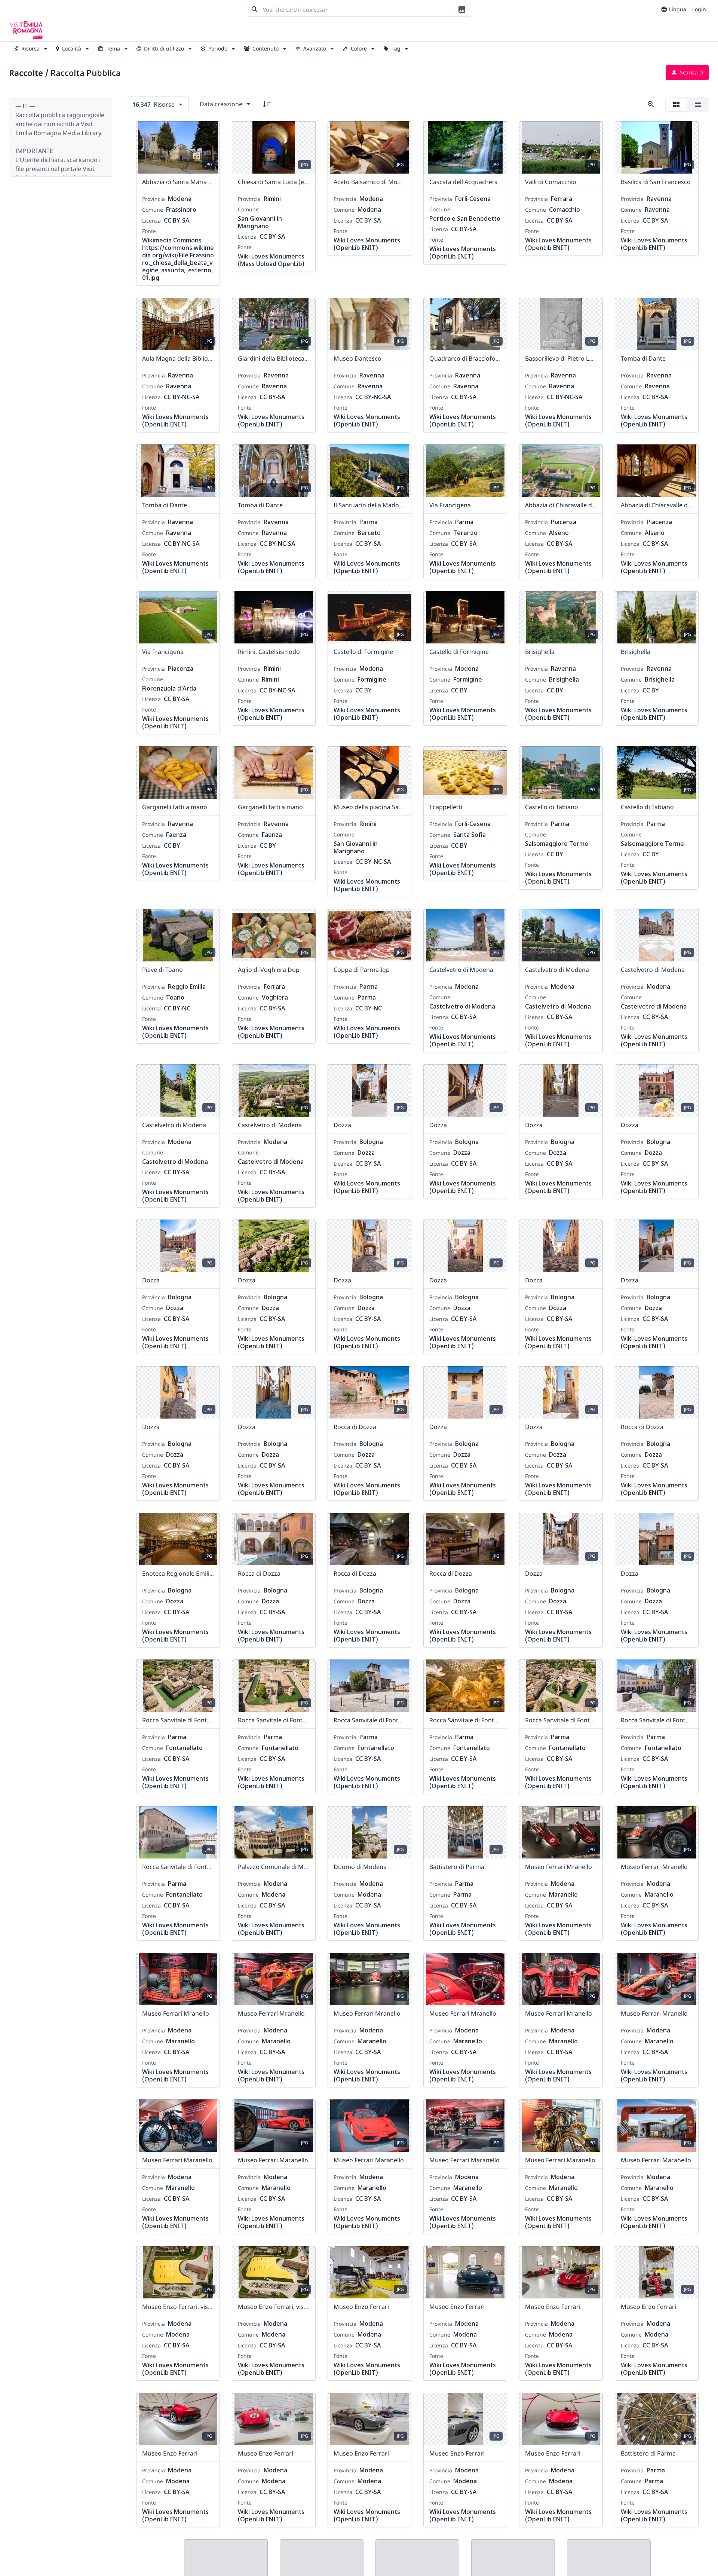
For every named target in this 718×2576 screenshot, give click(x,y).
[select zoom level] (651, 104)
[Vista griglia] (676, 104)
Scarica (691, 72)
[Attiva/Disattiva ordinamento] (267, 104)
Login (699, 9)
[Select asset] (209, 132)
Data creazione (221, 104)
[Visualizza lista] (698, 104)
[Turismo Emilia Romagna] (26, 30)
